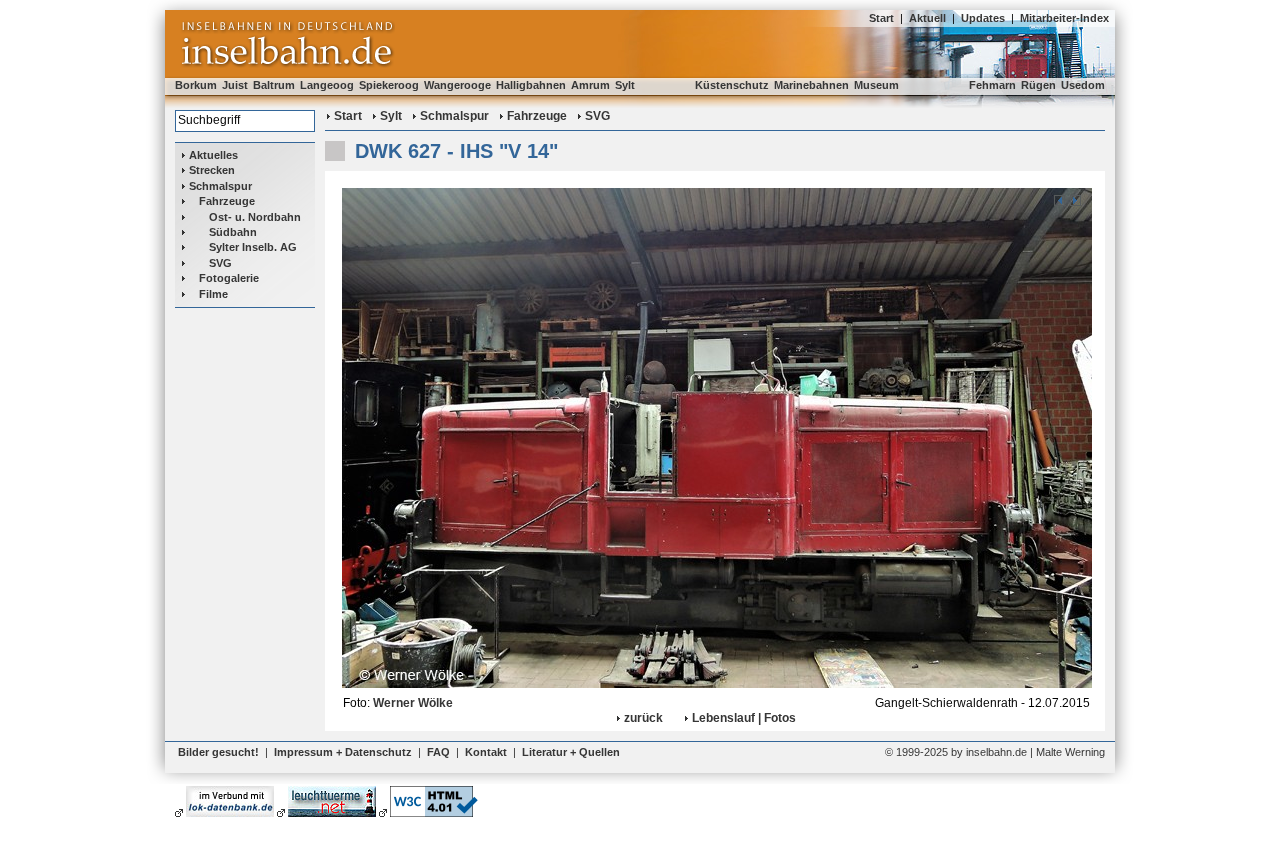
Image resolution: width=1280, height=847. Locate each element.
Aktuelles (213, 155)
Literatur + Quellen (571, 752)
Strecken (212, 170)
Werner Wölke (413, 703)
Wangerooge (457, 85)
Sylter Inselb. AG (253, 247)
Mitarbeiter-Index (1064, 18)
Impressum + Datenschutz (343, 752)
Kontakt (486, 752)
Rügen (1038, 85)
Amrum (590, 85)
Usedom (1083, 85)
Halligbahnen (531, 85)
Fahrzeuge (227, 201)
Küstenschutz (732, 85)
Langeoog (327, 85)
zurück (643, 718)
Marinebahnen (811, 85)
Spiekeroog (389, 85)
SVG (220, 263)
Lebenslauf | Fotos (744, 718)
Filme (213, 294)
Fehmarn (992, 85)
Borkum (196, 85)
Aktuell (927, 18)
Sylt (625, 85)
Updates (983, 18)
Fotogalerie (229, 278)
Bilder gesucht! (218, 752)
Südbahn (233, 232)
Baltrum (274, 85)
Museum (876, 85)
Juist (235, 85)
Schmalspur (220, 186)
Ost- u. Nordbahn (255, 217)
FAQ (438, 752)
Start (881, 18)
